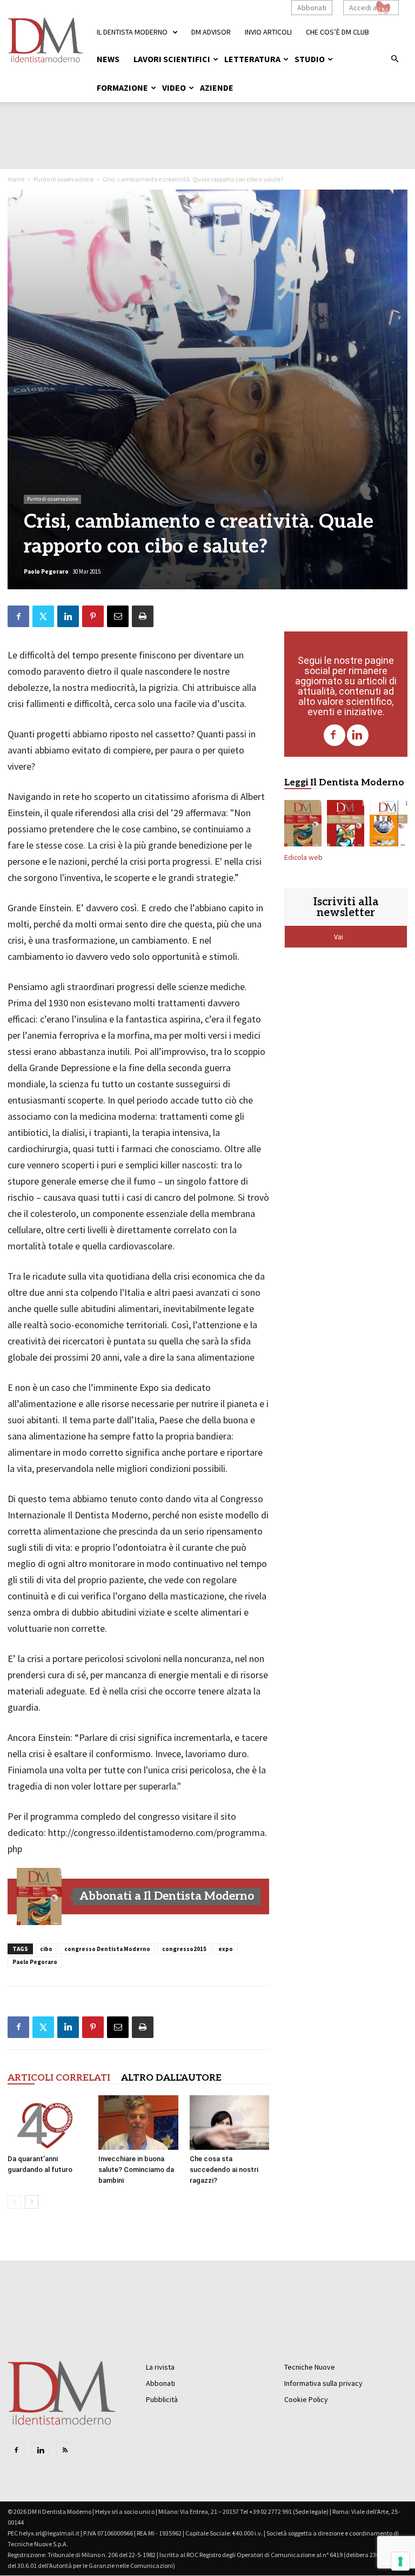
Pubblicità (162, 2399)
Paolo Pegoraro (46, 571)
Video (174, 88)
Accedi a (363, 8)
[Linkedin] (358, 735)
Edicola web (303, 857)
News (108, 59)
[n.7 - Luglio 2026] (346, 825)
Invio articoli (268, 32)
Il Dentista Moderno (132, 32)
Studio (310, 59)
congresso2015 (184, 1949)
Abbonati (312, 8)
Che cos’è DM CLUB (337, 32)
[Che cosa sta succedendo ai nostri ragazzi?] (229, 2123)
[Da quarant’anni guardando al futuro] (47, 2123)
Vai (339, 937)
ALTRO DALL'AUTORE (171, 2078)
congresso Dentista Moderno (107, 1949)
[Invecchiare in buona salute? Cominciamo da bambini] (138, 2123)
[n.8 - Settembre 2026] (39, 1896)
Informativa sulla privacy (323, 2383)
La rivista (160, 2367)
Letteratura (252, 59)
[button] (394, 59)
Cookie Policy (306, 2399)
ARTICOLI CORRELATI (59, 2078)
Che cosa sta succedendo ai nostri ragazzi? (224, 2170)
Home (16, 179)
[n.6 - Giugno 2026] (389, 825)
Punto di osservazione (63, 179)
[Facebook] (334, 735)
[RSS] (65, 2451)
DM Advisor (211, 32)
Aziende (217, 88)
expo (226, 1949)
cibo (46, 1949)
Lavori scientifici (172, 59)
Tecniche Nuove (310, 2367)
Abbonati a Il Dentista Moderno (167, 1896)
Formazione (122, 88)
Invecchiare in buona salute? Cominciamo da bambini (136, 2170)
